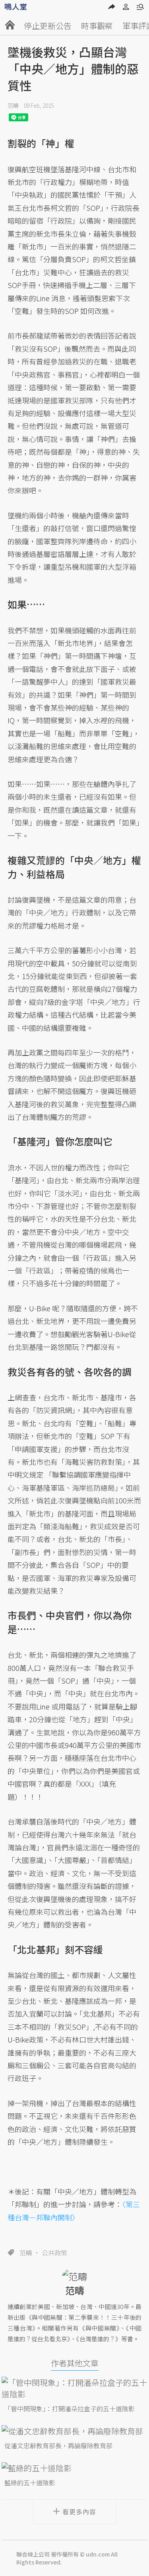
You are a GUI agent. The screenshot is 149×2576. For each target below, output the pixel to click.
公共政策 (54, 2253)
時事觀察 (97, 26)
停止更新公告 (48, 26)
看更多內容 (79, 2512)
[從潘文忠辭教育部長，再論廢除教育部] (75, 2431)
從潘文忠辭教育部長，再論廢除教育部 (58, 2446)
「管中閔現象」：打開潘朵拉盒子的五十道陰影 (70, 2409)
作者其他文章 (75, 2363)
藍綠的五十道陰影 (30, 2483)
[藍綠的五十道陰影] (75, 2468)
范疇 (13, 105)
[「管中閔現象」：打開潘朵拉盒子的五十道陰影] (75, 2388)
